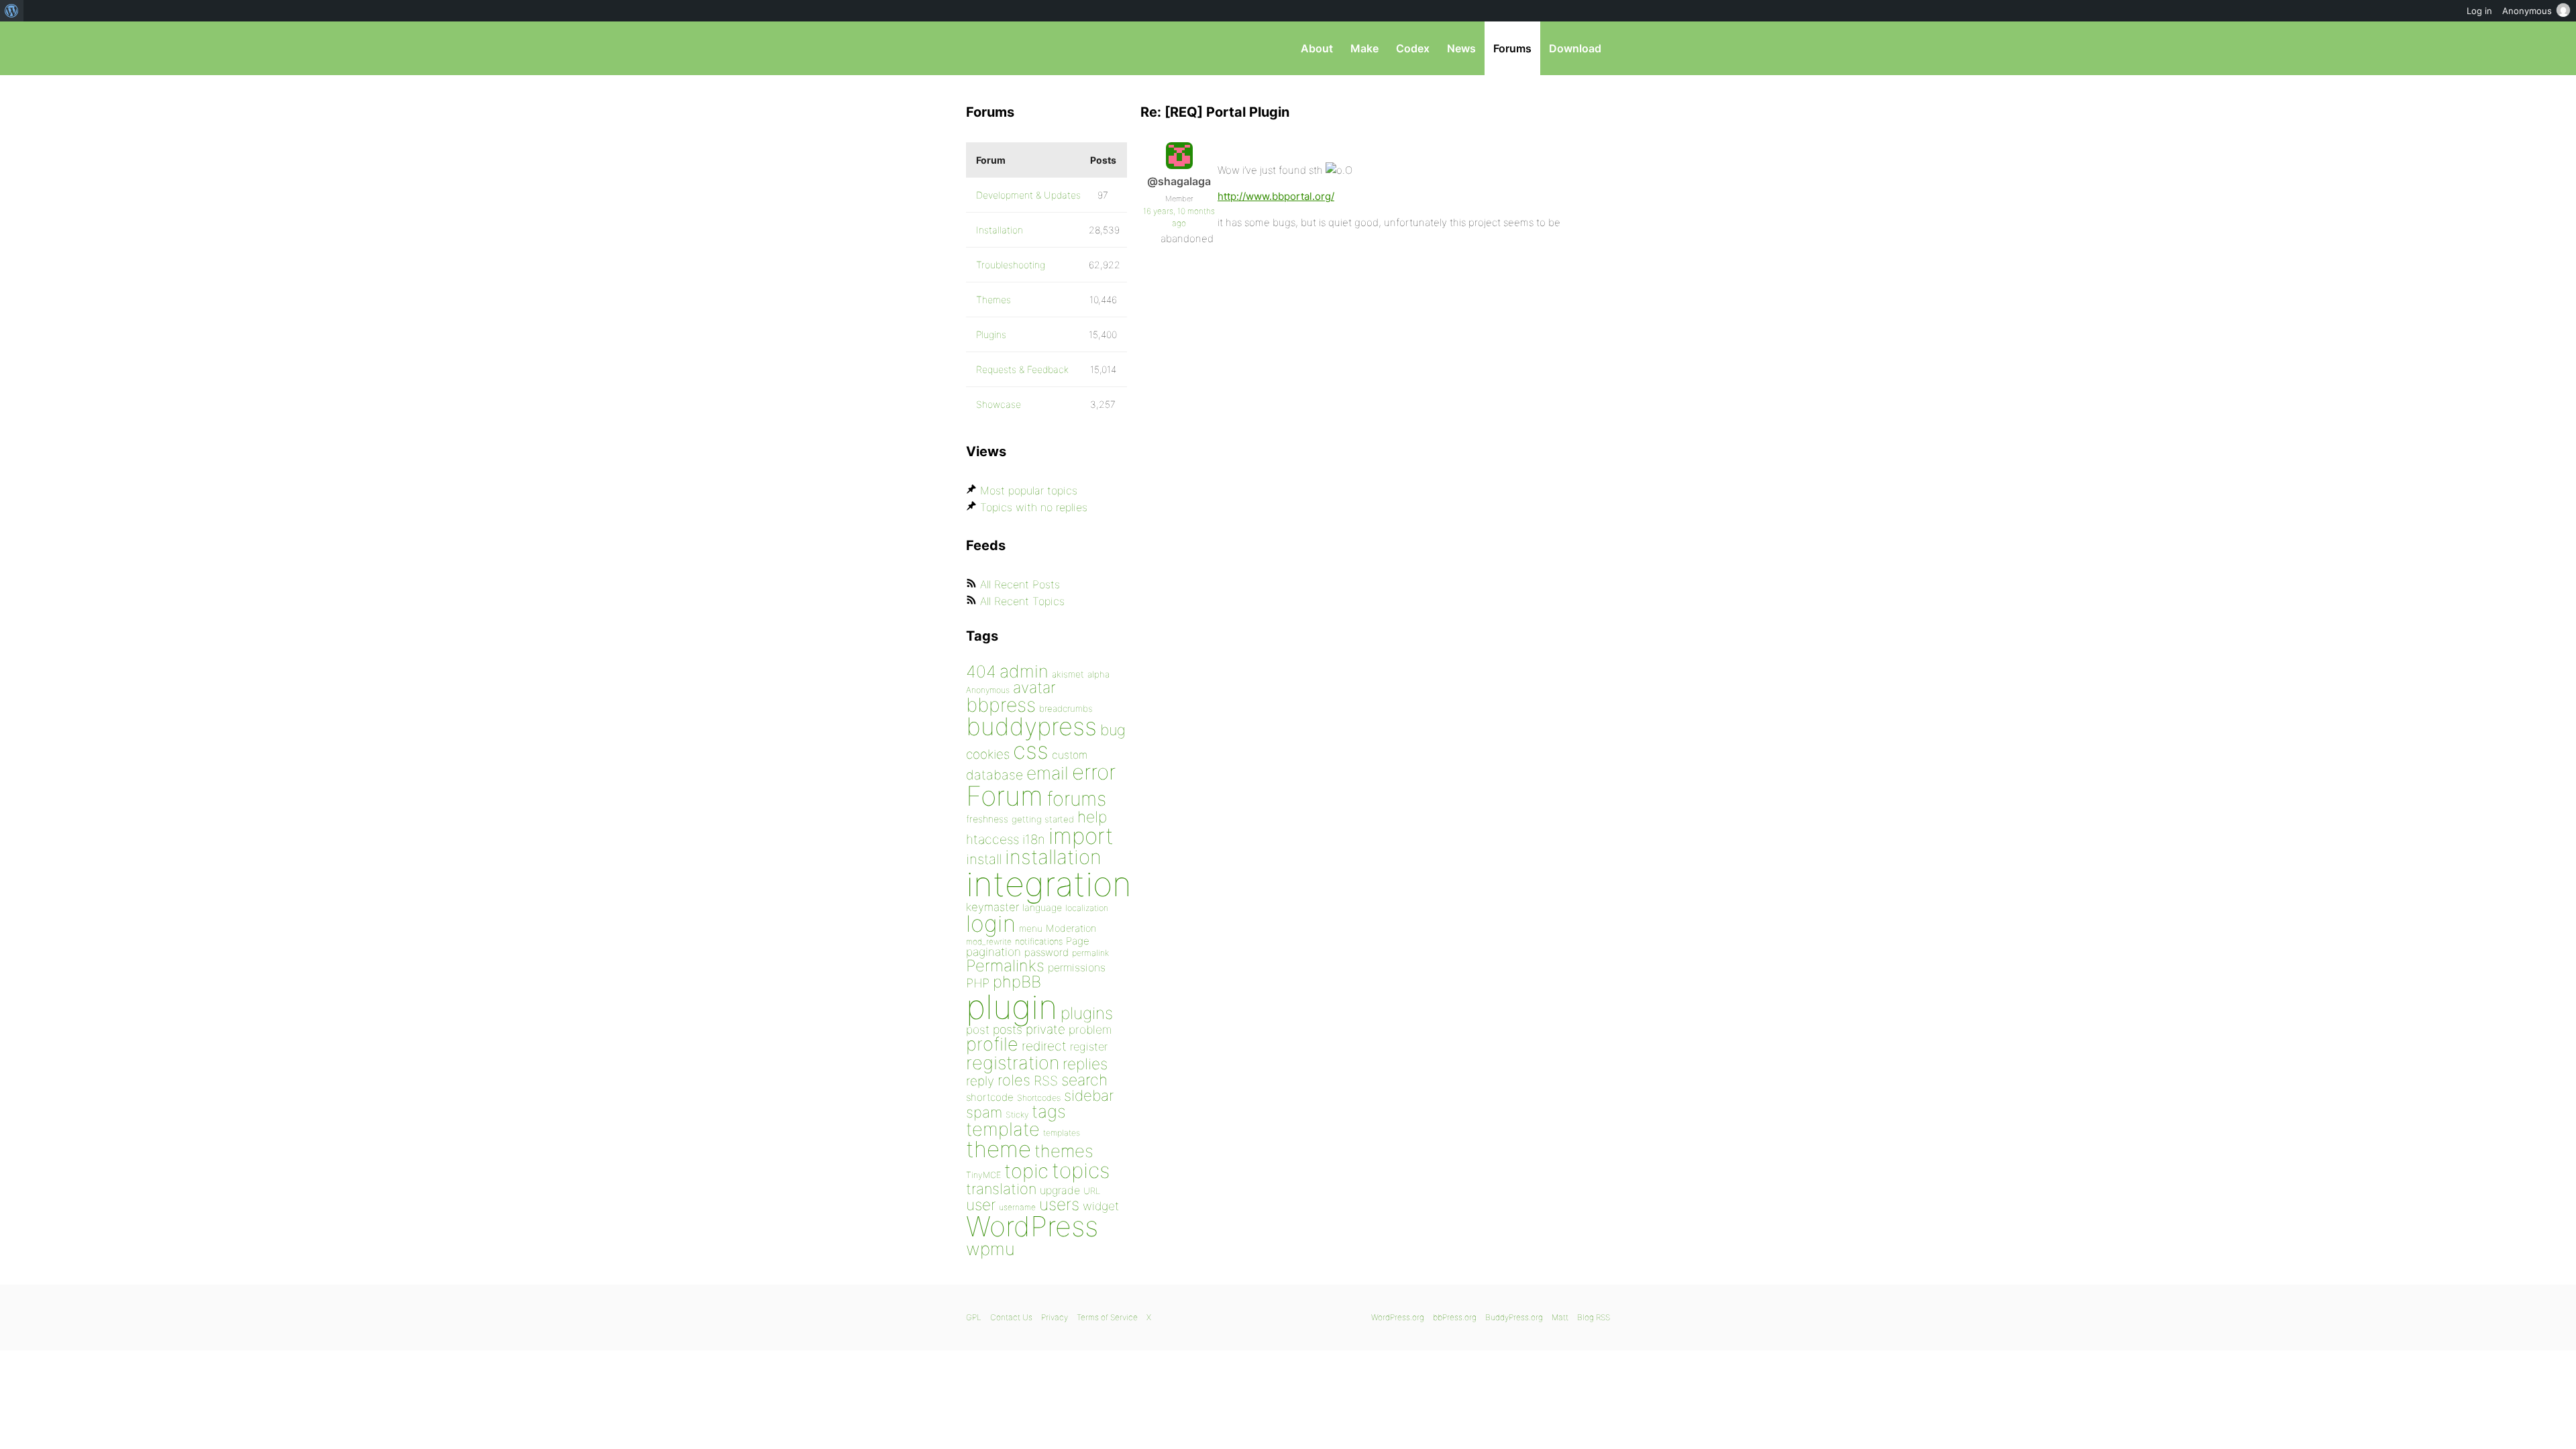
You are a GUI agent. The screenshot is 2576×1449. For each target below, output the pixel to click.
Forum (1005, 796)
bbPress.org (1036, 48)
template (1003, 1129)
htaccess (992, 839)
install (984, 859)
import (1081, 836)
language (1042, 907)
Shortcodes (1039, 1098)
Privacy (1055, 1317)
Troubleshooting (1011, 265)
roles (1014, 1080)
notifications (1039, 941)
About (1317, 48)
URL (1092, 1191)
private (1045, 1029)
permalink (1090, 953)
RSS (1046, 1081)
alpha (1098, 674)
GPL (974, 1317)
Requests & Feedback (1022, 369)
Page (1078, 941)
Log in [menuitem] (2479, 11)
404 (981, 672)
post (978, 1029)
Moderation (1071, 928)
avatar (1034, 688)
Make (1364, 48)
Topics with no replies (1034, 507)
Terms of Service (1107, 1317)
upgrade (1060, 1190)
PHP (978, 983)
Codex (1413, 48)
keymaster (992, 907)
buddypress (1031, 727)
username (1017, 1207)
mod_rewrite (989, 942)
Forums (1512, 48)
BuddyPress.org (1514, 1317)
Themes (994, 300)
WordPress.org (1398, 1317)
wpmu (990, 1249)
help (1092, 817)
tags (1049, 1111)
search (1084, 1080)
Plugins (991, 334)
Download (1575, 48)
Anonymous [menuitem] (2527, 11)
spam (984, 1112)
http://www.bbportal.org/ (1276, 196)
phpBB (1017, 982)
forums (1076, 799)
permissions (1077, 967)
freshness (987, 819)
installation (1053, 857)
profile (992, 1044)
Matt (1560, 1317)
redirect (1044, 1046)
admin (1024, 671)
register (1089, 1046)
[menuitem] (12, 11)
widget (1101, 1206)
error (1094, 772)
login (991, 923)
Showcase (999, 404)
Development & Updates (1028, 195)
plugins (1087, 1013)
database (995, 775)
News (1461, 48)
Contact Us (1011, 1317)
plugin (1012, 1007)
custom (1070, 755)
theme (999, 1149)
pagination (994, 952)
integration (1049, 884)
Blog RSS (1594, 1317)
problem (1090, 1029)
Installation (1000, 230)
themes (1064, 1151)
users (1059, 1204)
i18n (1034, 840)
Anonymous (988, 690)
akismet (1068, 674)
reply (980, 1081)
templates (1062, 1133)
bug (1113, 730)
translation (1001, 1189)
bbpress (1001, 705)
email (1048, 773)
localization (1087, 908)
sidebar (1089, 1095)
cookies (988, 754)
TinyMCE (983, 1175)
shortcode (990, 1097)
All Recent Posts (1020, 584)
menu (1031, 928)
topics (1081, 1171)
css (1031, 750)
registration (1013, 1063)
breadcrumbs (1066, 708)
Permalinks (1005, 966)
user (981, 1204)
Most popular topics (1029, 490)
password (1046, 952)
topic (1026, 1171)
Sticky (1017, 1115)
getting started (1043, 819)
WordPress (1032, 1226)
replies (1085, 1064)
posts (1008, 1029)
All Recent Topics (1022, 601)
